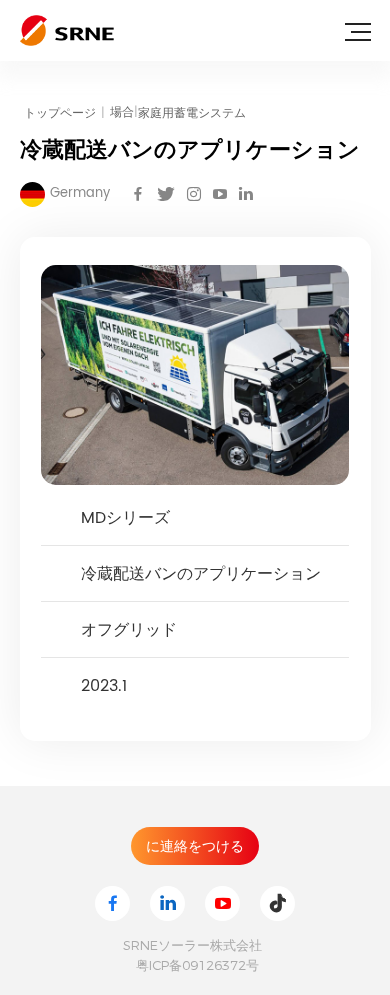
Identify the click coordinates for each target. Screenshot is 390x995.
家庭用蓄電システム (192, 113)
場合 (124, 112)
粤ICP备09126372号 (197, 965)
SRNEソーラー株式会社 (192, 945)
